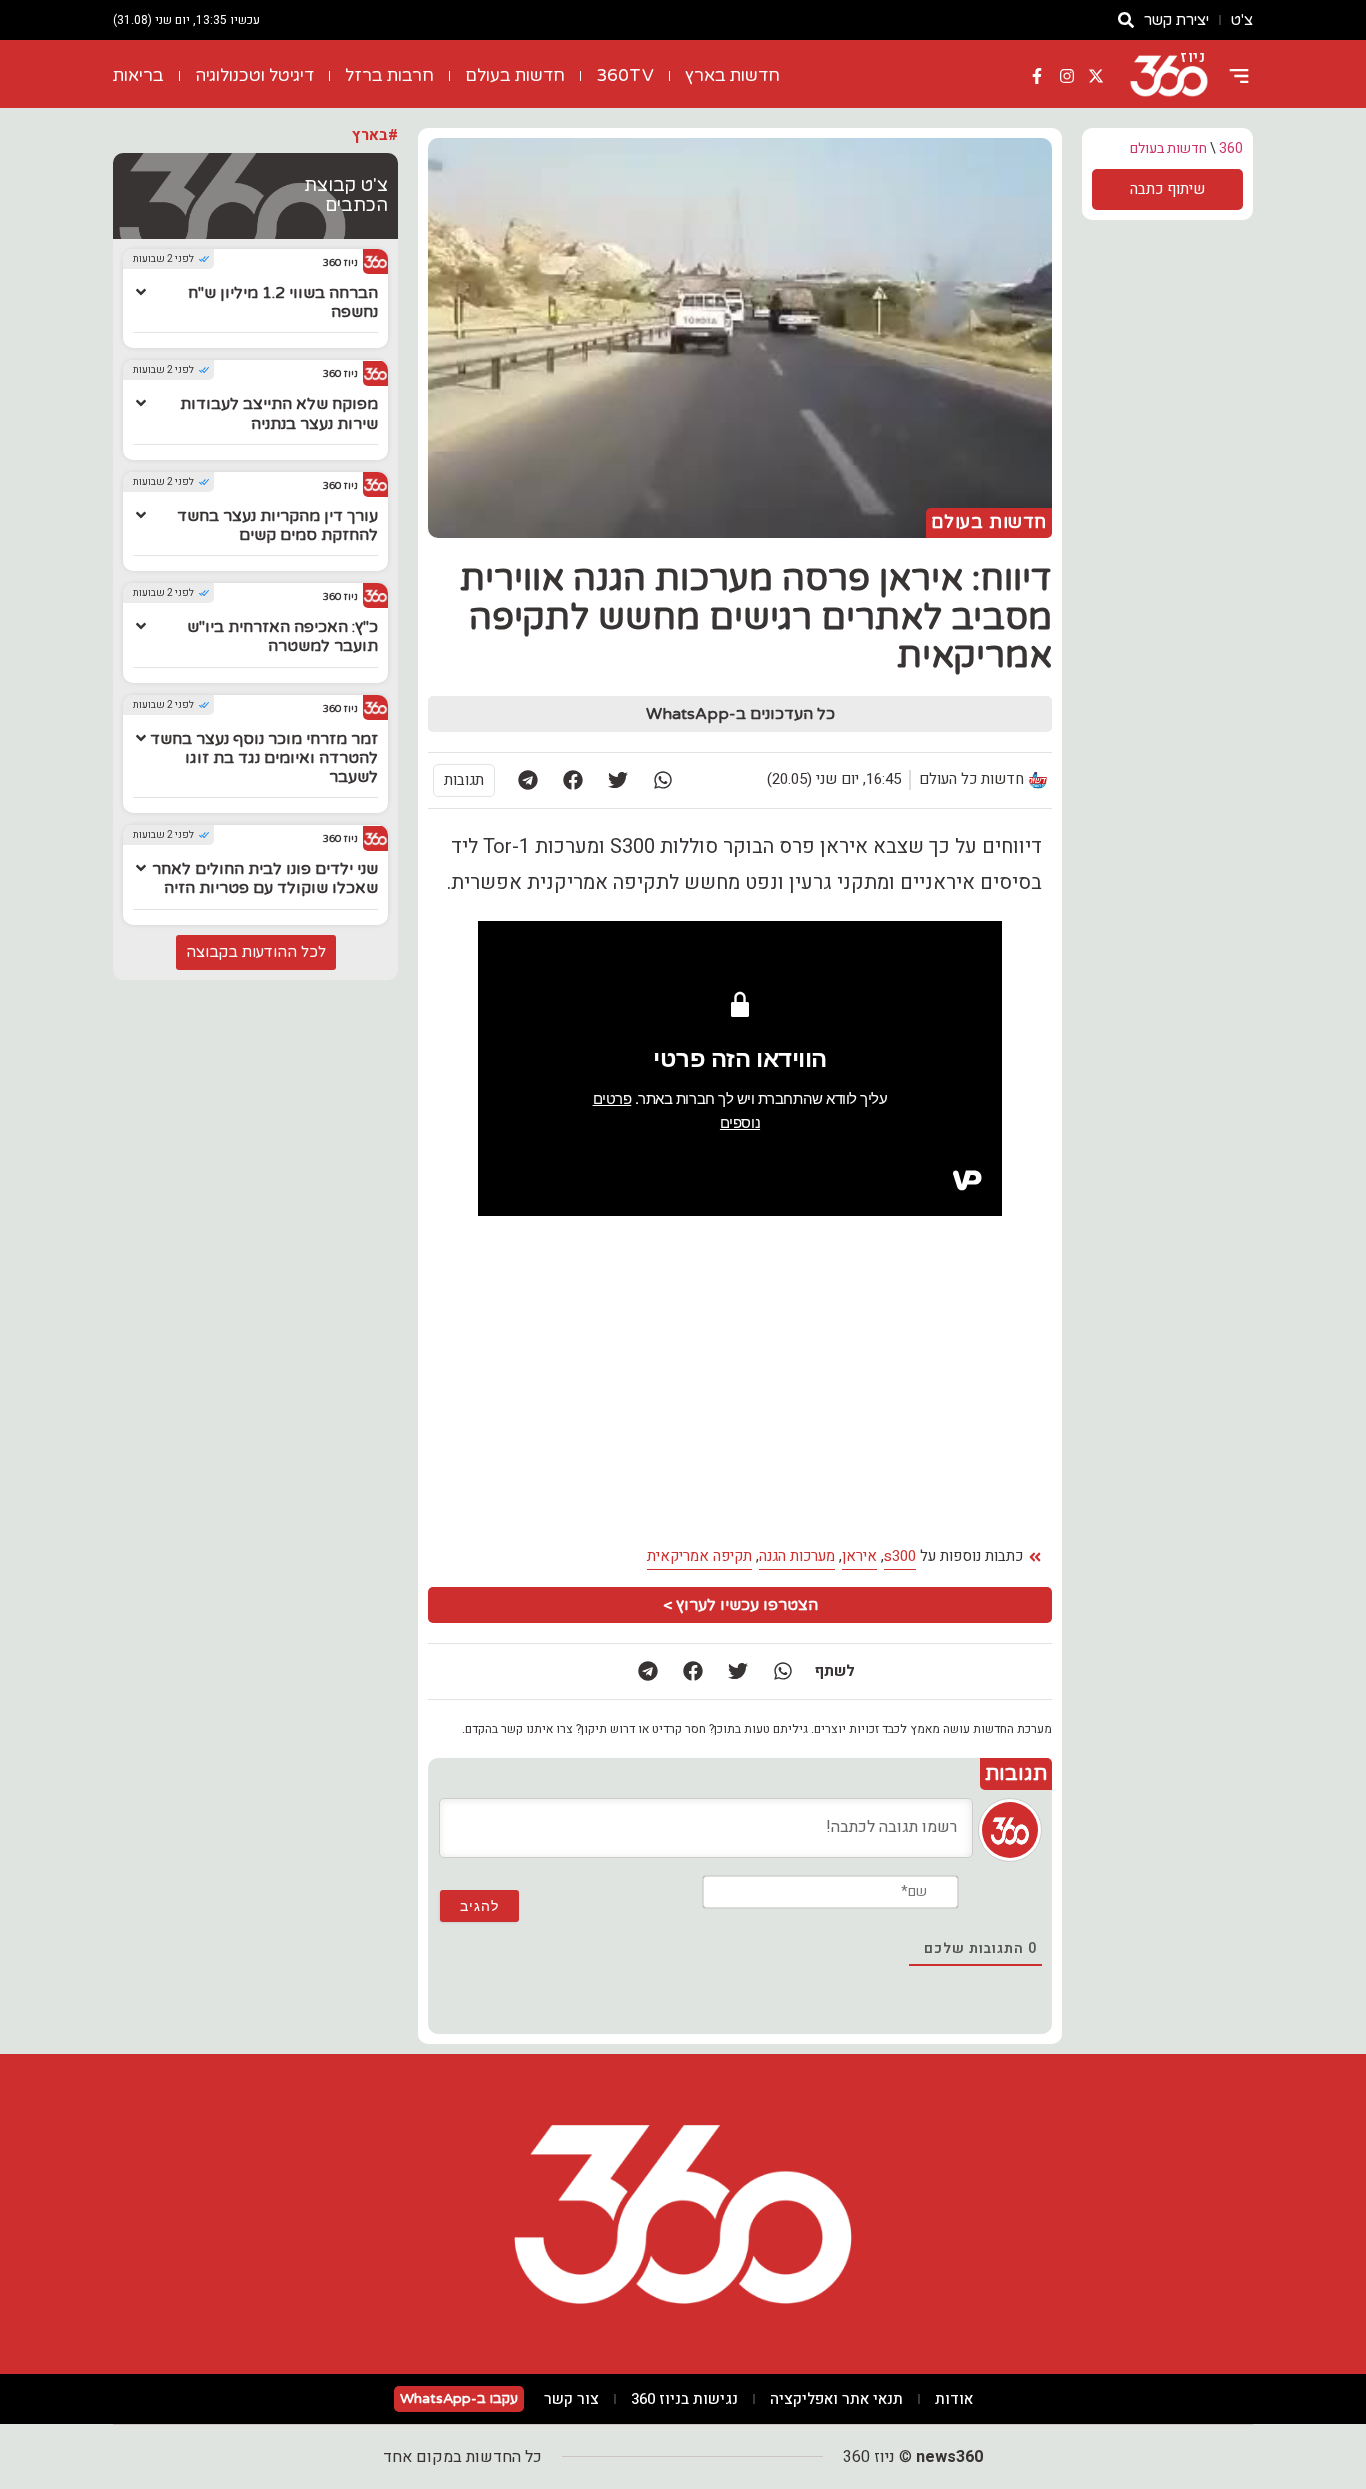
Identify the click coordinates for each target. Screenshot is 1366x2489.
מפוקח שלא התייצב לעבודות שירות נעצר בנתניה (279, 413)
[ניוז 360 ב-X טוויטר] (1096, 76)
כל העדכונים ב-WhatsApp (740, 714)
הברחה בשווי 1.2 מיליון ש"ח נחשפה (283, 302)
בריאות (138, 75)
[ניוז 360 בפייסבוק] (1037, 76)
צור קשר (571, 2399)
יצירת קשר (1176, 20)
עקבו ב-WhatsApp (459, 2398)
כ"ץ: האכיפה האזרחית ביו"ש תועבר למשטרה (282, 636)
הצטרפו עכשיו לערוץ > (740, 1605)
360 (1231, 148)
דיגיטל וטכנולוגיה (254, 75)
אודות (954, 2399)
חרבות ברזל (389, 75)
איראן (859, 1556)
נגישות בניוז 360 (684, 2399)
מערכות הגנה (797, 1556)
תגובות (464, 780)
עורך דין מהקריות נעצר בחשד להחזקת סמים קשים (277, 525)
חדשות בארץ (732, 75)
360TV (625, 75)
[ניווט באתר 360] (1239, 76)
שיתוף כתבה (1167, 189)
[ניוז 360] (1169, 76)
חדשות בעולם (515, 75)
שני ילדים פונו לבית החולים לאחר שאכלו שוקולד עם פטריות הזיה (265, 878)
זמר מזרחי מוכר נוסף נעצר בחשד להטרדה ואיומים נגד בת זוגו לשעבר (264, 758)
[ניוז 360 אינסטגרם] (1067, 76)
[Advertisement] (587, 1387)
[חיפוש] (1126, 20)
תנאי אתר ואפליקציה (836, 2399)
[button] (662, 780)
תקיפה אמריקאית (699, 1556)
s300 (900, 1556)
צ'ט (1242, 20)
